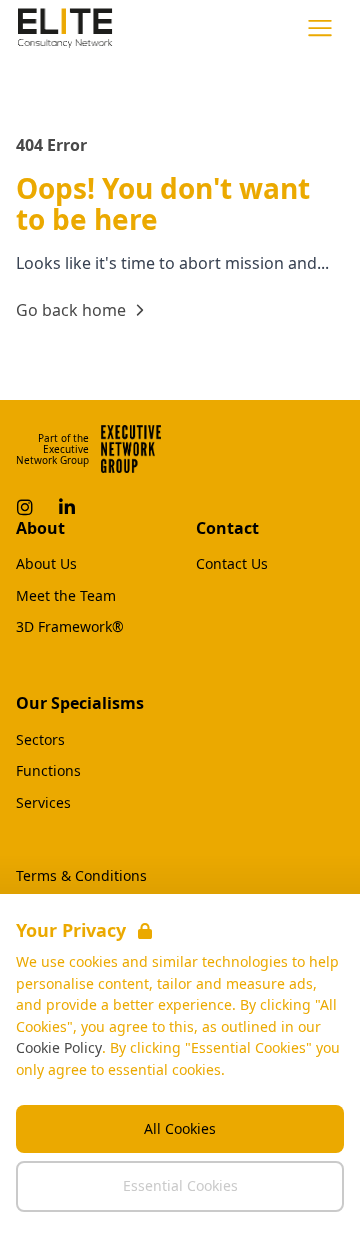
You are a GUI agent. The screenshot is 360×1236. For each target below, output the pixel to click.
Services (43, 803)
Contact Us (232, 564)
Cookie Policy (59, 1047)
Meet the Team (66, 596)
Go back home (71, 310)
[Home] (65, 28)
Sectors (40, 740)
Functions (48, 771)
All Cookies (180, 1128)
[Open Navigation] (320, 28)
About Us (46, 564)
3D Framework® (70, 627)
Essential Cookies (180, 1185)
